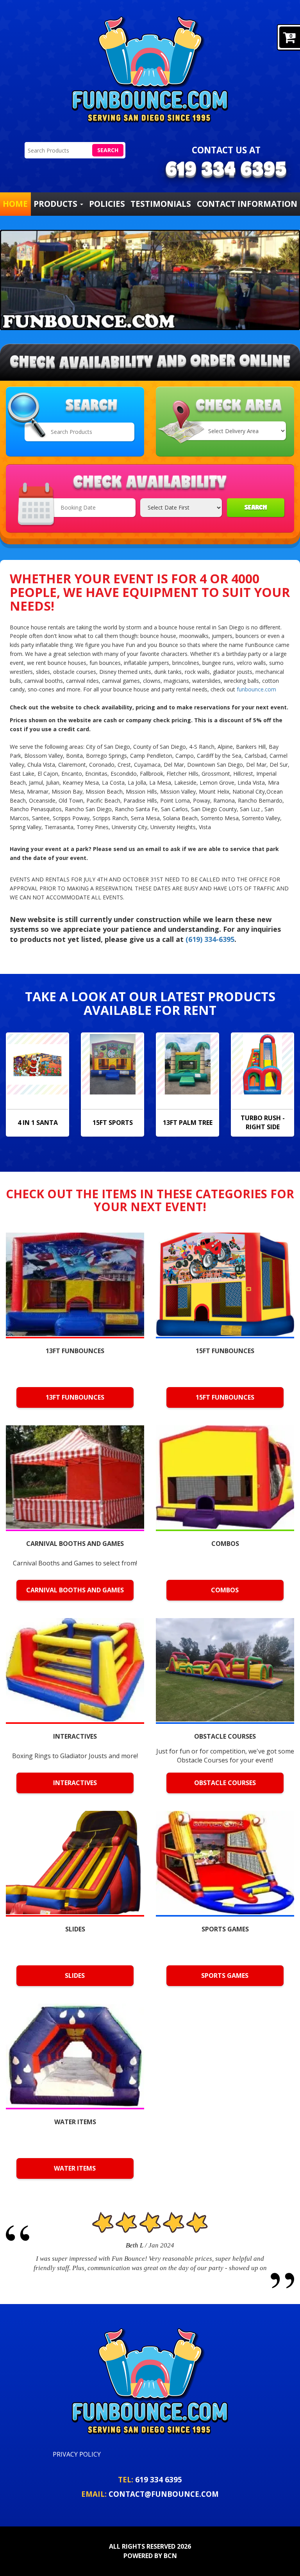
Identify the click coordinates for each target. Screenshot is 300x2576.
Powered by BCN (150, 2556)
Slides (75, 1976)
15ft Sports (113, 1123)
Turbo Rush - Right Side (263, 1122)
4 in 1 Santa (38, 1123)
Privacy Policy (77, 2454)
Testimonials (161, 204)
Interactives (75, 1783)
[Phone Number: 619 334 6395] (226, 171)
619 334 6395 (159, 2479)
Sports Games (225, 1976)
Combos (225, 1590)
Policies (107, 204)
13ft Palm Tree (188, 1123)
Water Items (75, 2168)
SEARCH (256, 507)
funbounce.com (256, 689)
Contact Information (247, 204)
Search (108, 150)
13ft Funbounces (75, 1397)
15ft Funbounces (225, 1397)
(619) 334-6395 (210, 939)
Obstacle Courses (225, 1783)
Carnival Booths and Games (75, 1590)
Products (56, 204)
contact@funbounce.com (164, 2494)
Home (15, 204)
